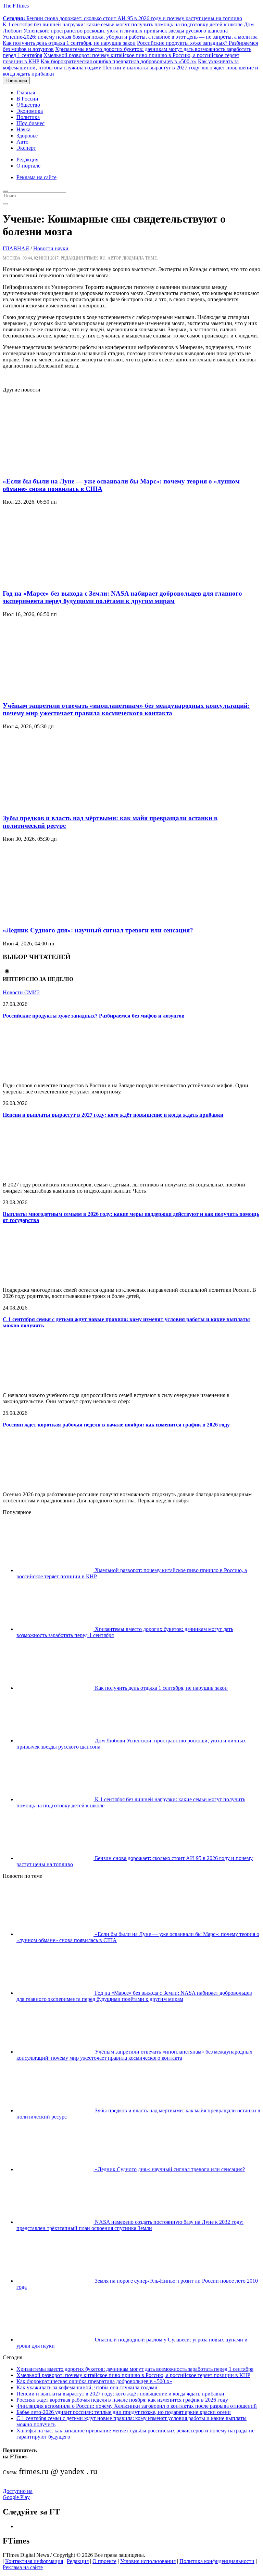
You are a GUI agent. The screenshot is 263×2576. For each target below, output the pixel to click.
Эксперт (26, 148)
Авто (22, 142)
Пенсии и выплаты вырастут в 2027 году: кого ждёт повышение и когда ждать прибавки (113, 1115)
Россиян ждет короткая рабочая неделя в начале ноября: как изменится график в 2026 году (116, 1425)
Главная (26, 92)
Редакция (27, 160)
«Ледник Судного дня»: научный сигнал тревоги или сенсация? (98, 930)
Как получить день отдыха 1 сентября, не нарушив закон (69, 43)
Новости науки (51, 248)
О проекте (104, 2561)
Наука (23, 129)
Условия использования (148, 2561)
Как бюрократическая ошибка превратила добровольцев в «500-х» (119, 61)
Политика (28, 117)
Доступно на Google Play (18, 2494)
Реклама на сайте (36, 177)
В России (27, 99)
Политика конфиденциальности (217, 2561)
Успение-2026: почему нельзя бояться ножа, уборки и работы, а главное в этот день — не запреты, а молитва (130, 37)
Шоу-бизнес (30, 123)
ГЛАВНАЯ (16, 248)
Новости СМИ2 (21, 992)
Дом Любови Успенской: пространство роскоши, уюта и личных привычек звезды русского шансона (128, 28)
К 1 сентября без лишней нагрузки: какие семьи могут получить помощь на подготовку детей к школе (123, 24)
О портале (28, 166)
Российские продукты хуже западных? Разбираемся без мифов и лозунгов (94, 1016)
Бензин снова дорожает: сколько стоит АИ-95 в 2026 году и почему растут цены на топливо (122, 18)
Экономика (30, 111)
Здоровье (27, 136)
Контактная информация (34, 2561)
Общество (28, 105)
